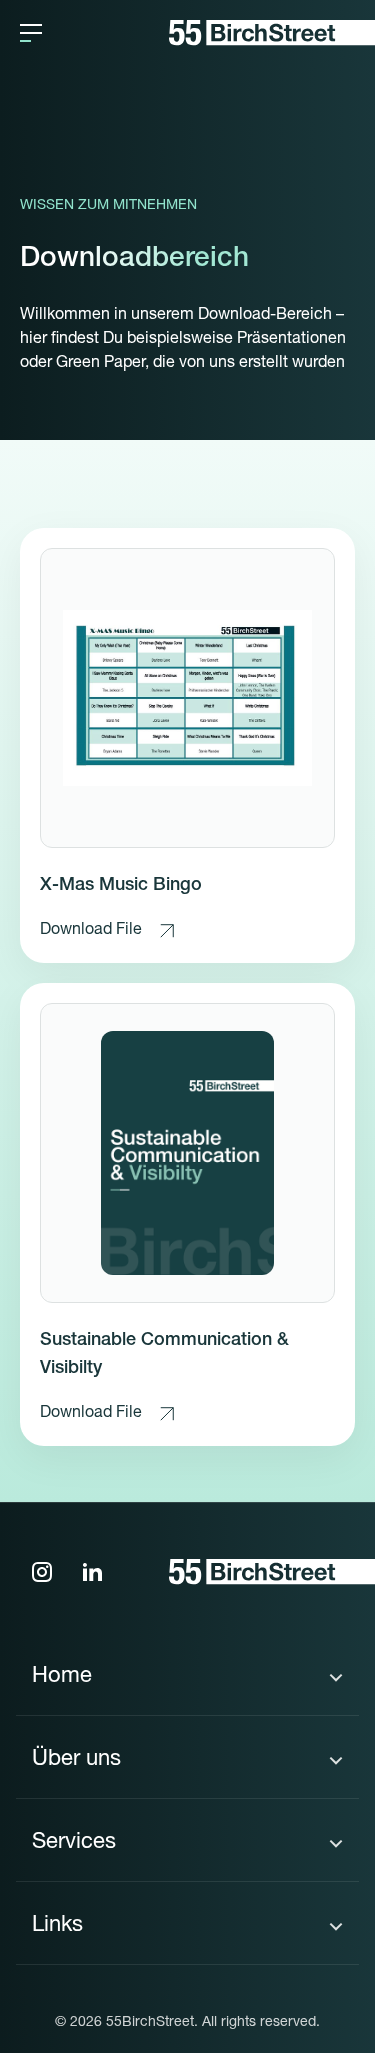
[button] (31, 33)
